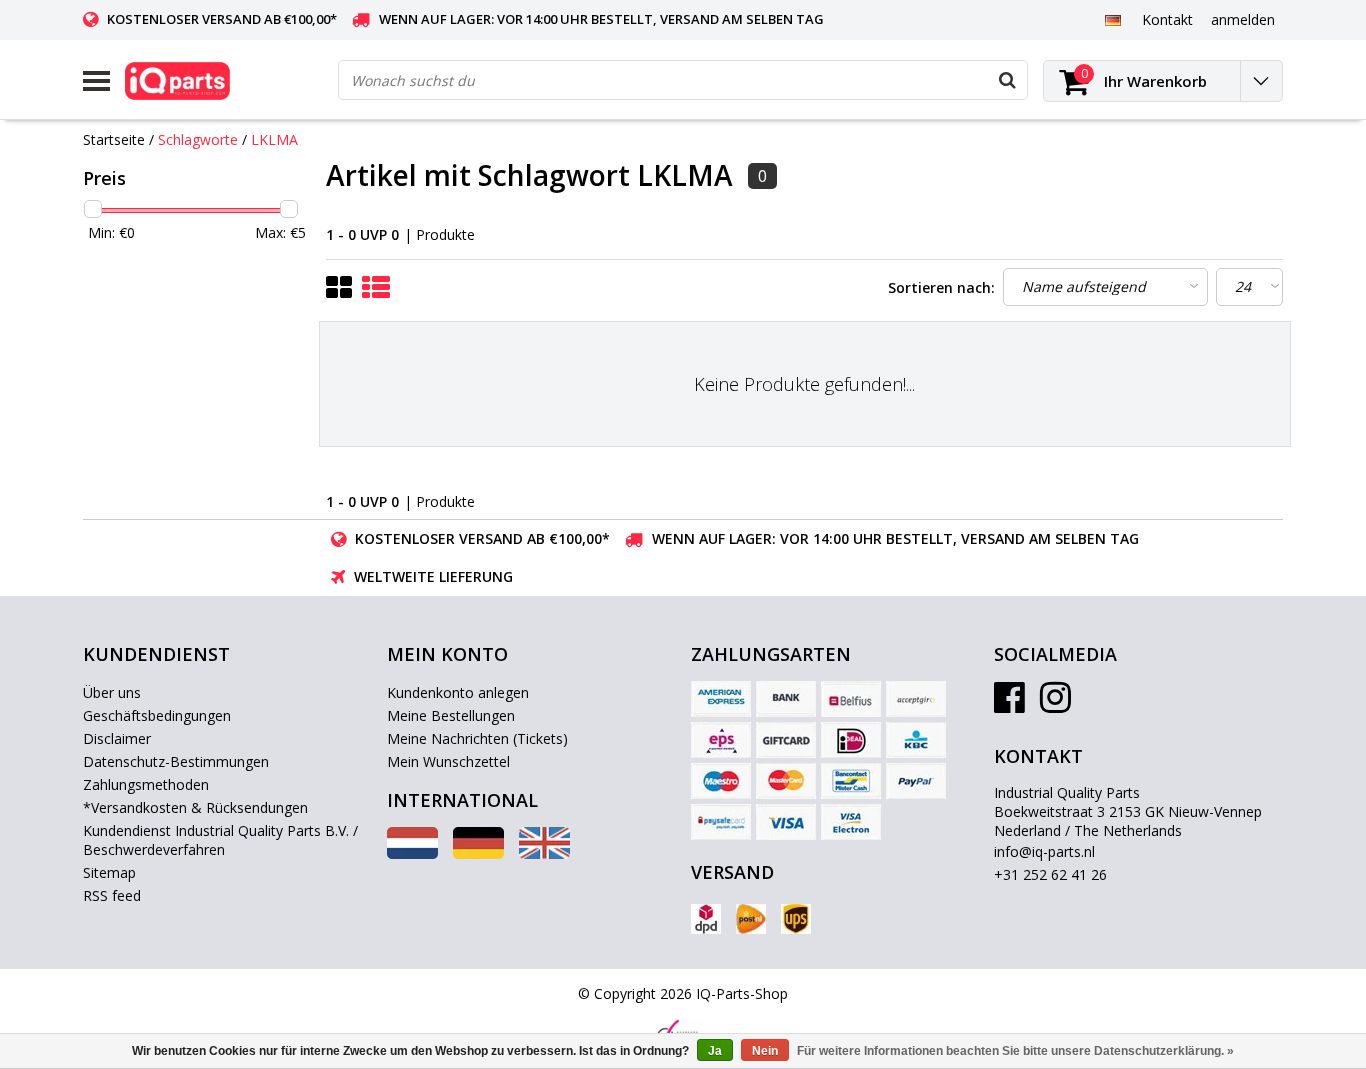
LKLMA (274, 139)
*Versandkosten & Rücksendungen (195, 807)
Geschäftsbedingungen (157, 715)
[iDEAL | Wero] (851, 740)
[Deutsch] (1112, 19)
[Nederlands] (412, 853)
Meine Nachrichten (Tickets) (477, 738)
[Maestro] (721, 781)
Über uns (112, 692)
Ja (715, 1051)
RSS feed (112, 895)
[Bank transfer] (786, 699)
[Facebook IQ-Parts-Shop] (1009, 704)
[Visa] (786, 822)
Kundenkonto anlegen (458, 692)
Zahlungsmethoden (146, 784)
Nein (765, 1051)
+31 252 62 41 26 (1050, 874)
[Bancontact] (851, 781)
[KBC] (916, 740)
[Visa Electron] (851, 822)
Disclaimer (117, 738)
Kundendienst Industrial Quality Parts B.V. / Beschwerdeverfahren (220, 840)
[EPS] (721, 740)
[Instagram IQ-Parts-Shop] (1055, 704)
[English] (544, 853)
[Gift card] (786, 740)
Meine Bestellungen (451, 715)
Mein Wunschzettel (448, 761)
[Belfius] (851, 699)
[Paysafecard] (721, 822)
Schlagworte (198, 139)
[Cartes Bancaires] (916, 699)
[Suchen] (1007, 80)
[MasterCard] (786, 781)
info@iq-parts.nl (1044, 851)
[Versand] (706, 919)
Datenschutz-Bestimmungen (176, 761)
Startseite (114, 139)
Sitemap (109, 872)
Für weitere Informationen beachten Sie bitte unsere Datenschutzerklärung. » (1015, 1051)
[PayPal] (916, 781)
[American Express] (721, 699)
